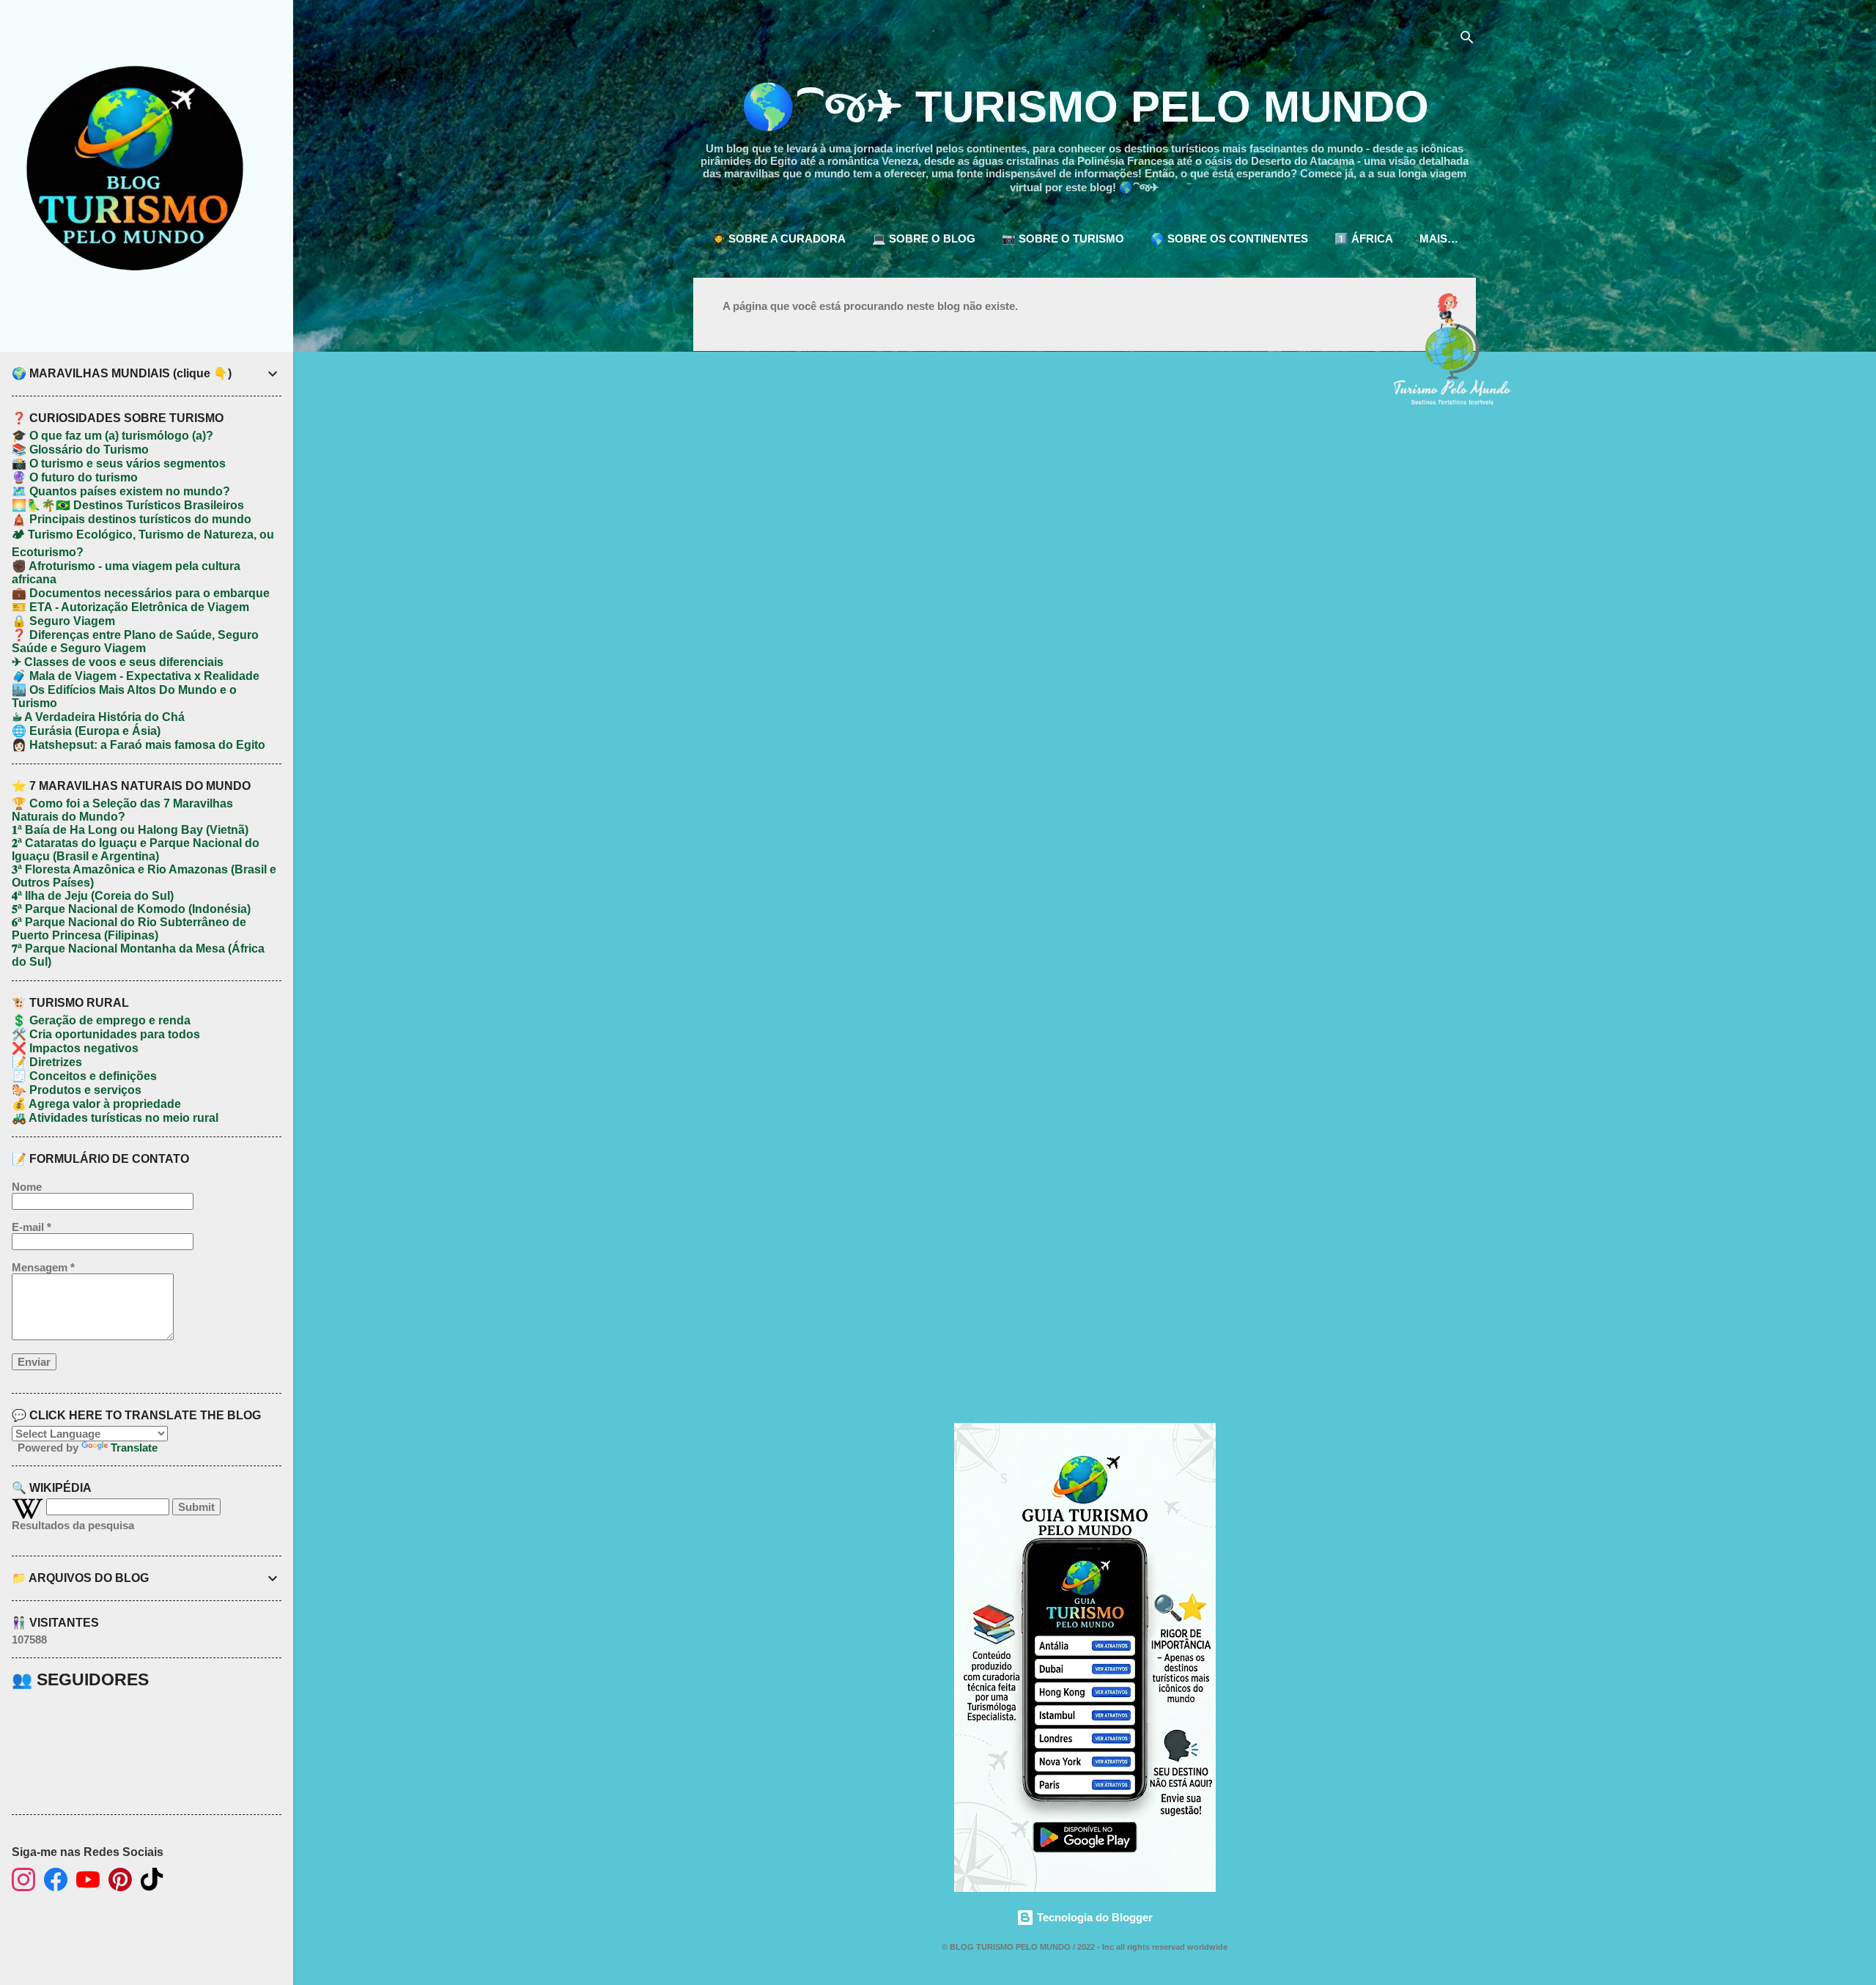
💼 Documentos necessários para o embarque (141, 593)
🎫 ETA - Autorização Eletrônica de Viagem (130, 607)
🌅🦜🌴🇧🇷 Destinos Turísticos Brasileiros (128, 505)
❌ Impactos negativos (75, 1048)
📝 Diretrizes (47, 1062)
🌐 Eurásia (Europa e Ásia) (86, 731)
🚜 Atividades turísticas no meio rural (115, 1118)
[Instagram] (23, 1881)
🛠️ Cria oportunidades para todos (106, 1034)
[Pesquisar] (1467, 40)
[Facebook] (56, 1881)
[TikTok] (152, 1881)
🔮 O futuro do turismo (75, 477)
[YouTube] (88, 1881)
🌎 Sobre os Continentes (1229, 239)
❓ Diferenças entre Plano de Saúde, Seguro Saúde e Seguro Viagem (135, 642)
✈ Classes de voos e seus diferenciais (118, 662)
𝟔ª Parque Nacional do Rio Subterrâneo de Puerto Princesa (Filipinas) (129, 929)
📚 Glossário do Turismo (80, 450)
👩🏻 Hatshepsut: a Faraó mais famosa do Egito (139, 745)
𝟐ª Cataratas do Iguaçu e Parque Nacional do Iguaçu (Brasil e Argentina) (136, 850)
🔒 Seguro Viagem (63, 621)
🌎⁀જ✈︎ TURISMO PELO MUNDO (1085, 107)
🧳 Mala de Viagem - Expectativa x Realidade (136, 676)
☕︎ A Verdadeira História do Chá (98, 717)
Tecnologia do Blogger (1093, 1917)
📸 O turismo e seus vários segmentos (119, 463)
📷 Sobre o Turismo (1063, 239)
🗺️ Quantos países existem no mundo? (121, 491)
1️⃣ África (1364, 239)
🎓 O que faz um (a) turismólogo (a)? (112, 436)
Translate (134, 1448)
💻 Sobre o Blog (924, 239)
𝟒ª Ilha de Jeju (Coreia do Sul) (93, 896)
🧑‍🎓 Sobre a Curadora (779, 239)
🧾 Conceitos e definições (84, 1076)
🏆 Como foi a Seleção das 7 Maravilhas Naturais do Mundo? (122, 810)
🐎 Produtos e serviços (77, 1090)
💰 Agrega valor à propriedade (96, 1104)
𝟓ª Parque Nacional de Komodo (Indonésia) (131, 909)
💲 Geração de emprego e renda (101, 1020)
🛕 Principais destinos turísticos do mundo (132, 519)
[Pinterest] (120, 1881)
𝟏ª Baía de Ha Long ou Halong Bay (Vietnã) (130, 830)
